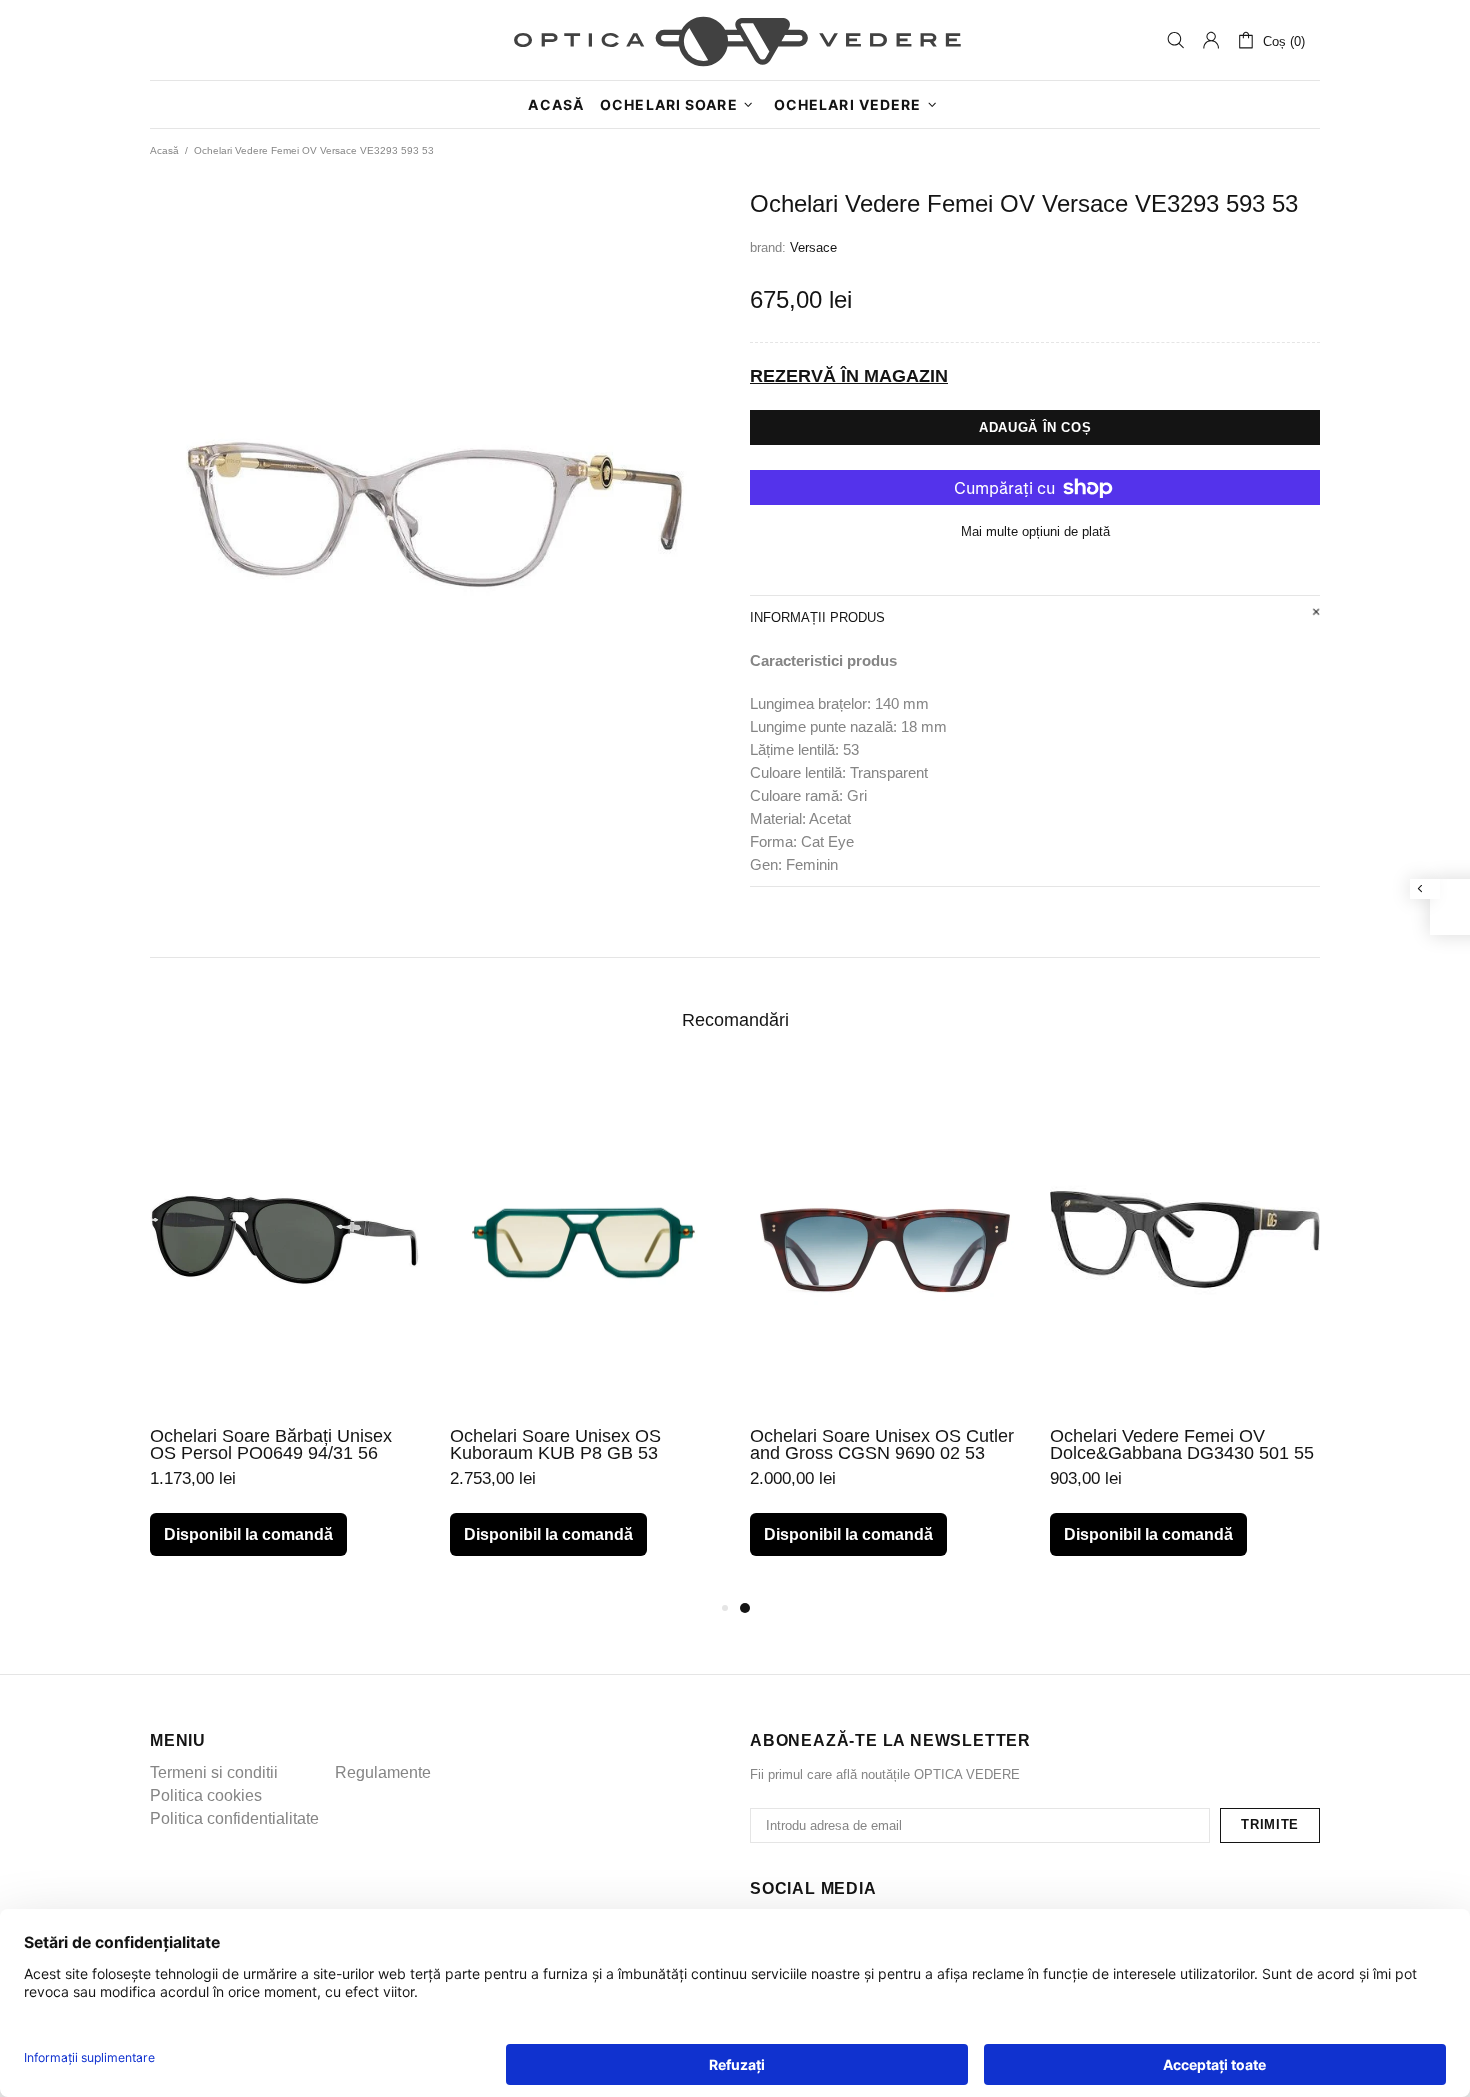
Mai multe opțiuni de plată (1035, 531)
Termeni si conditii (214, 1772)
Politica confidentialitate (234, 1818)
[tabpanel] (885, 1331)
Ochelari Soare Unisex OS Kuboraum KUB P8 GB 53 (555, 1445)
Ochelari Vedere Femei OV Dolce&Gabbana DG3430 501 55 (1182, 1445)
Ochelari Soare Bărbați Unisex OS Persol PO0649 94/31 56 (271, 1445)
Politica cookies (206, 1795)
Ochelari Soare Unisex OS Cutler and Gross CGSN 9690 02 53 (882, 1445)
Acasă (164, 150)
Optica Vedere (735, 40)
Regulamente (383, 1772)
